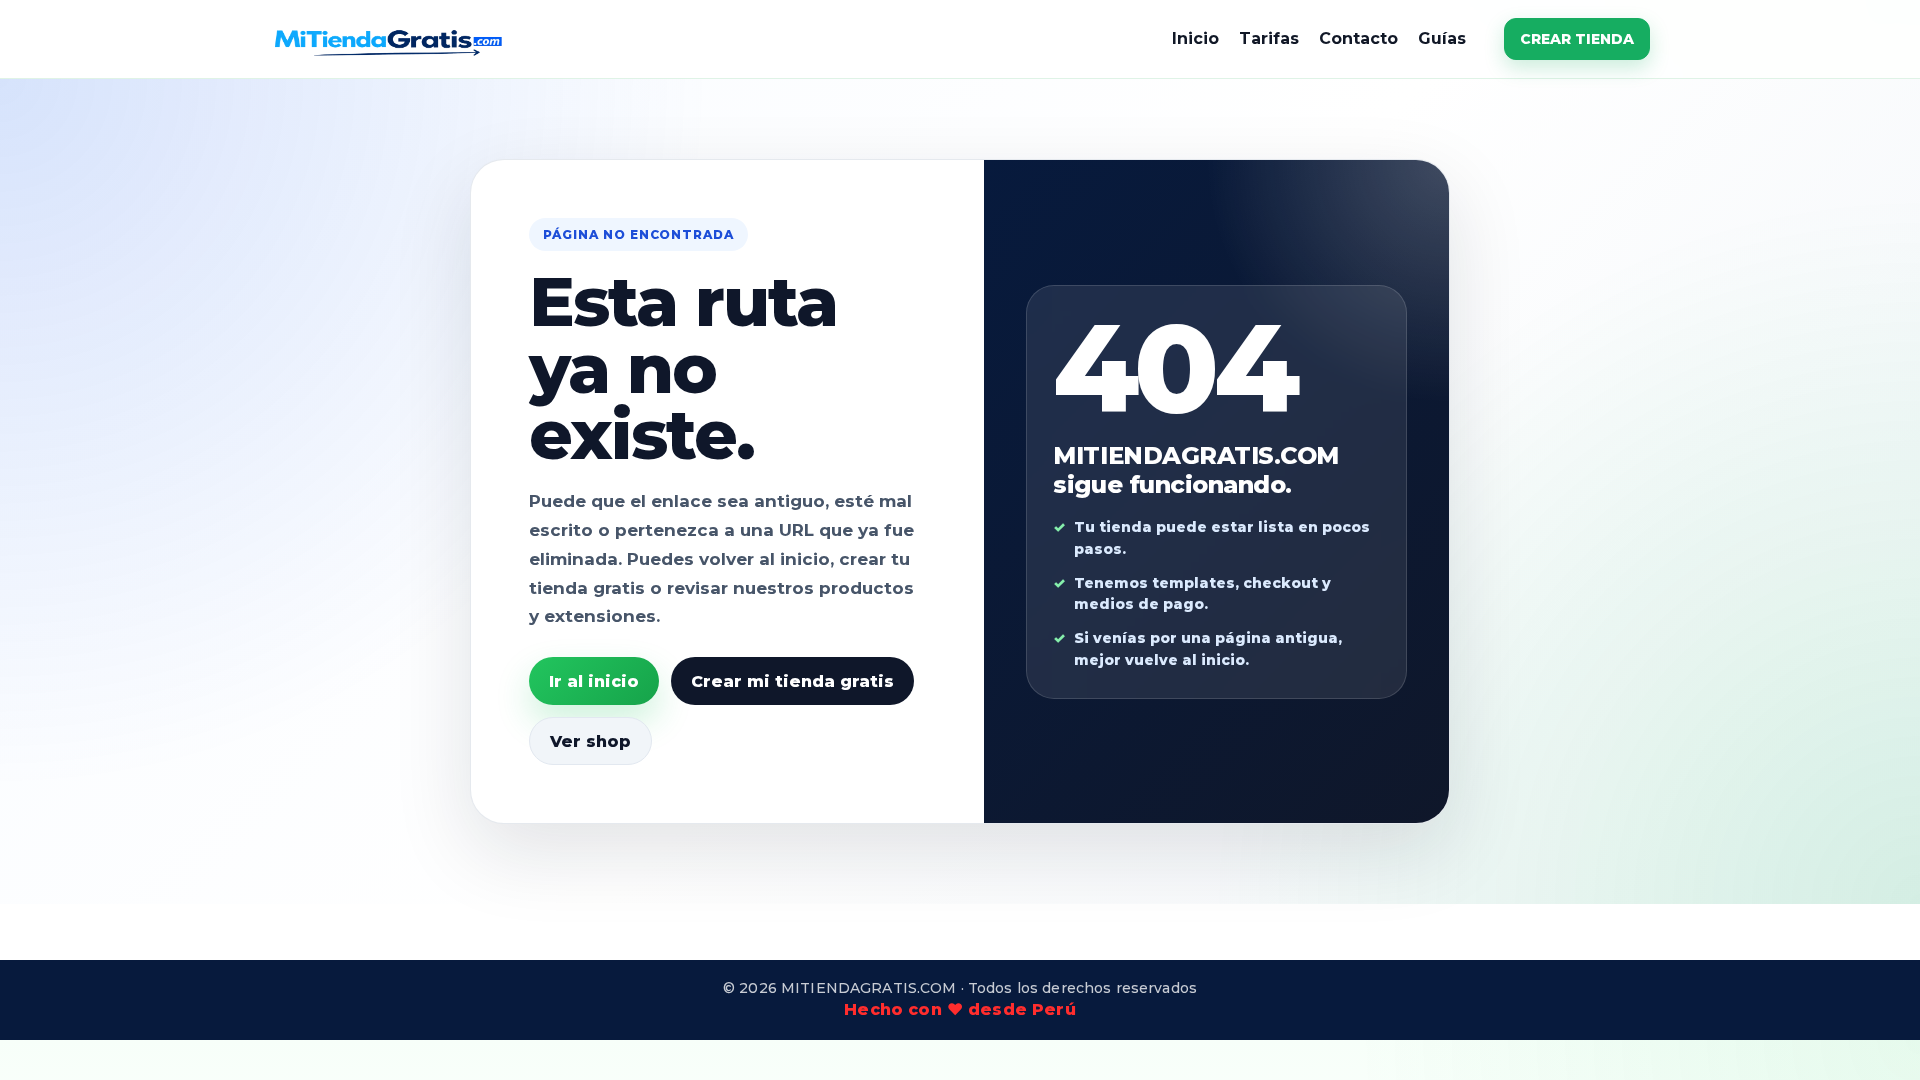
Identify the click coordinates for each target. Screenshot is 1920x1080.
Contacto (1358, 38)
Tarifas (1269, 38)
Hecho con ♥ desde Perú (960, 1009)
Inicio (1195, 38)
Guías (1442, 38)
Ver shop (590, 741)
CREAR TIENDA (1577, 39)
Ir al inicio (594, 681)
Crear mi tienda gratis (792, 681)
